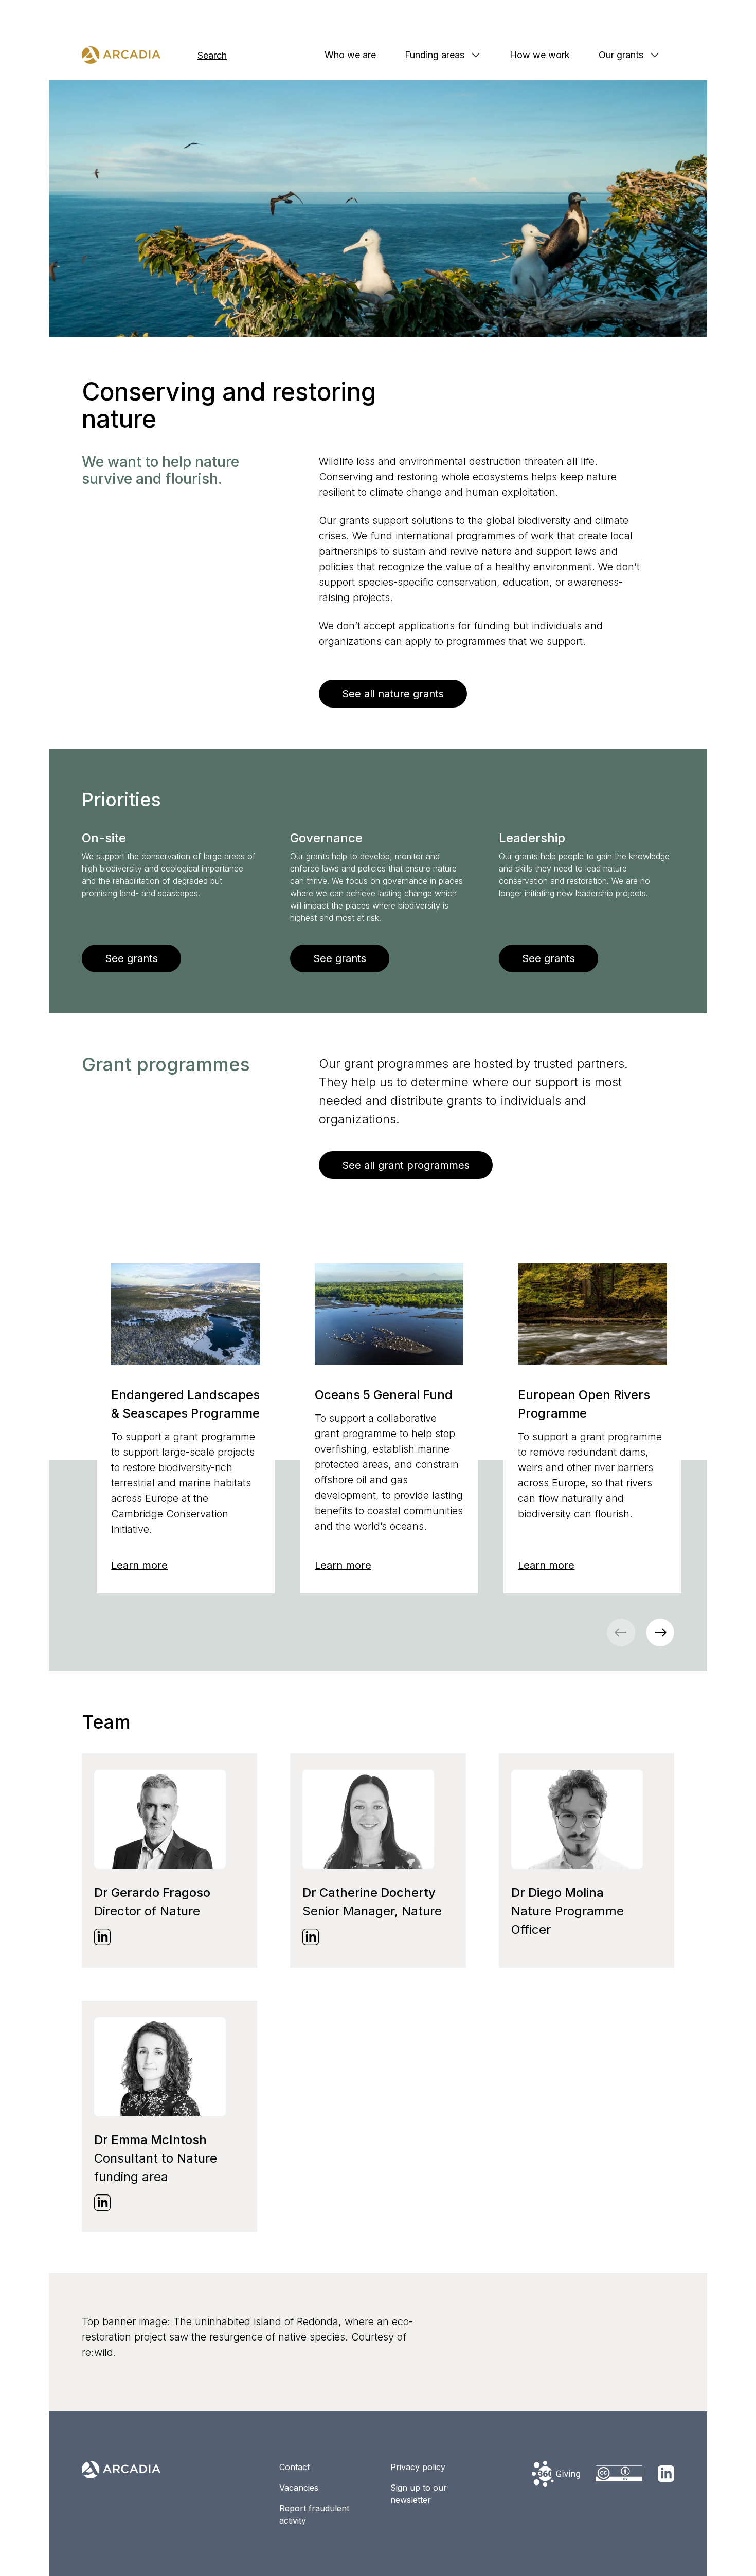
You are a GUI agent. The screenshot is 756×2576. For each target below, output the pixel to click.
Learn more (139, 1565)
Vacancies (299, 2488)
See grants (131, 958)
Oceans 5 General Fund (384, 1395)
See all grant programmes (406, 1165)
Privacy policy (418, 2467)
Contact (294, 2467)
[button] (660, 1632)
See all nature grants (393, 694)
